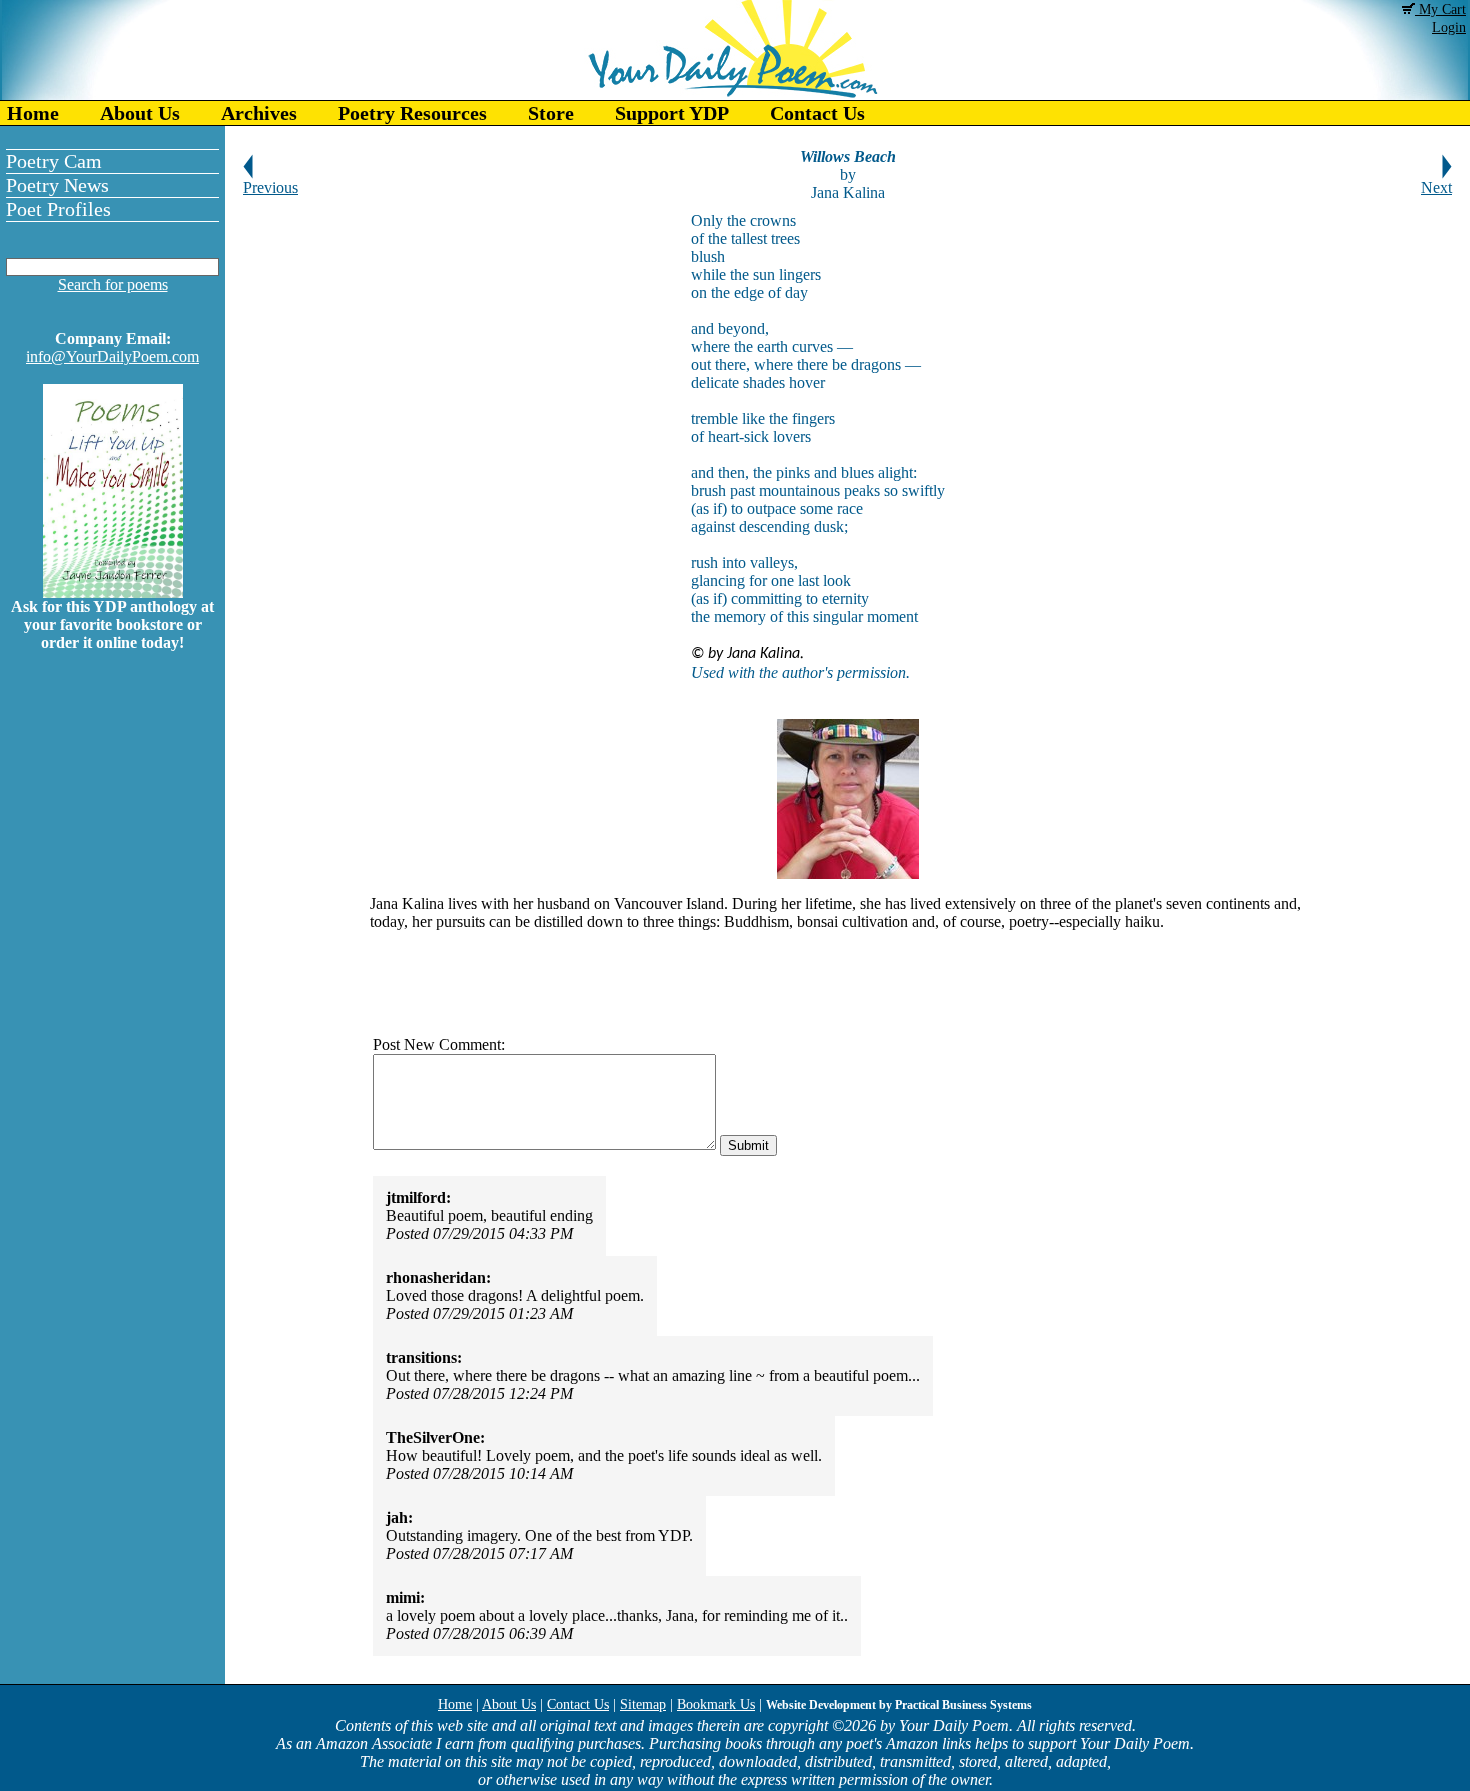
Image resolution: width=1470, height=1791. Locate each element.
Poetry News (57, 185)
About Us (140, 113)
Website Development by (899, 1705)
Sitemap (643, 1704)
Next (1436, 187)
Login (1449, 27)
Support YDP (672, 113)
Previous (270, 187)
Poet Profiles (58, 209)
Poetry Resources (412, 113)
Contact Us (817, 113)
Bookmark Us (716, 1704)
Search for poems (113, 284)
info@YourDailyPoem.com (112, 356)
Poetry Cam (54, 161)
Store (551, 113)
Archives (259, 113)
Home (33, 113)
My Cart (1440, 9)
